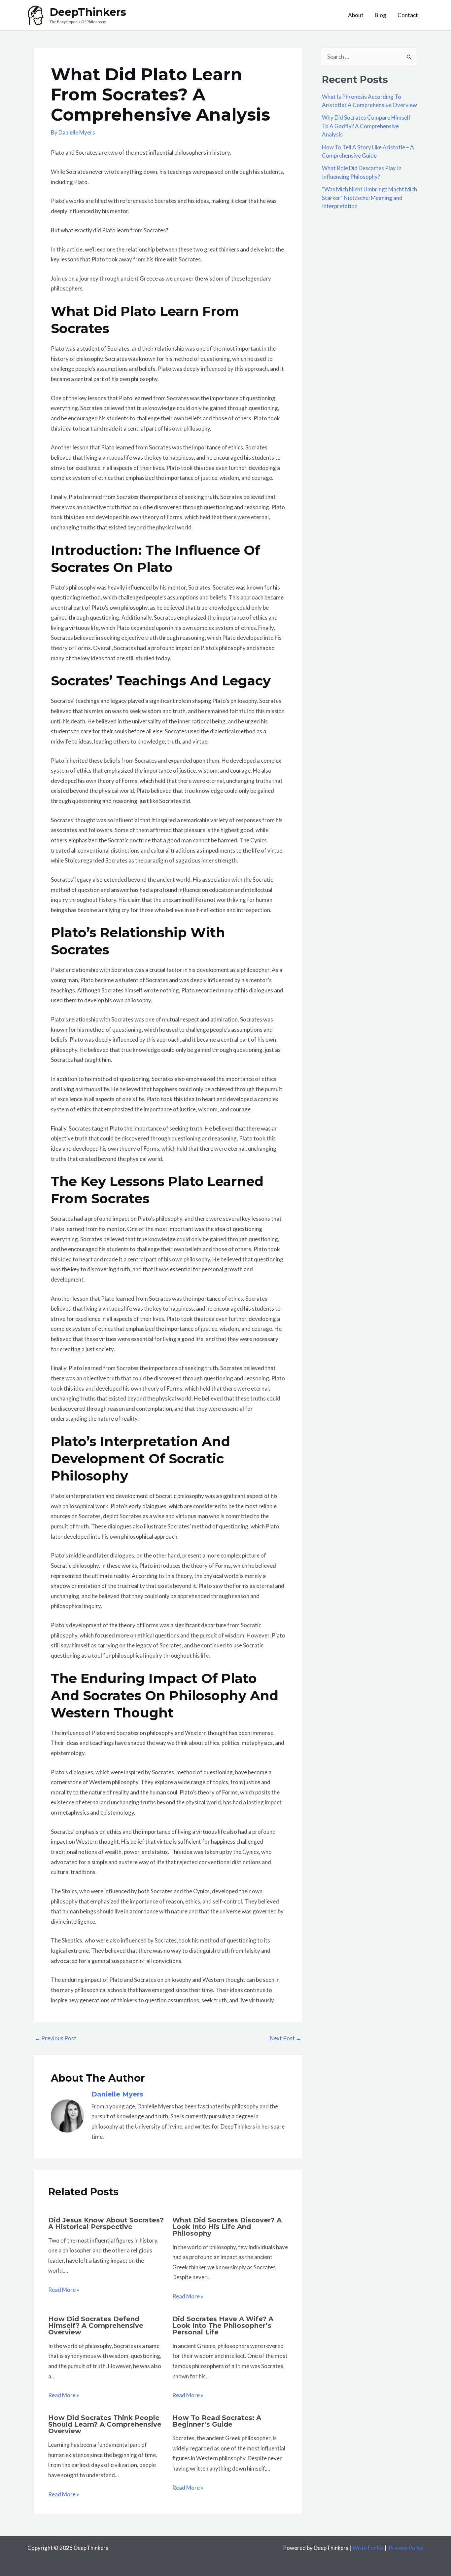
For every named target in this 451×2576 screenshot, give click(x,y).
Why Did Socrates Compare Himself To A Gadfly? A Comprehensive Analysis (366, 126)
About (356, 15)
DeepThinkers (88, 12)
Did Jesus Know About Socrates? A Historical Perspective (106, 2223)
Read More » (64, 2290)
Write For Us (368, 2548)
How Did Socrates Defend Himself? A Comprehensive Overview (96, 2326)
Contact (408, 15)
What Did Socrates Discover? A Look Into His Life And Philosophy (227, 2227)
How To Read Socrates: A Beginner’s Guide (217, 2421)
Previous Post (55, 2038)
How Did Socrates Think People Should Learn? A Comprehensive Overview (105, 2424)
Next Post (286, 2038)
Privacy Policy (406, 2548)
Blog (381, 15)
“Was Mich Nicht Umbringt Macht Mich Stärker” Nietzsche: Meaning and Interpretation (369, 198)
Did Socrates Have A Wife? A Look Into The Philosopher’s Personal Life (223, 2326)
